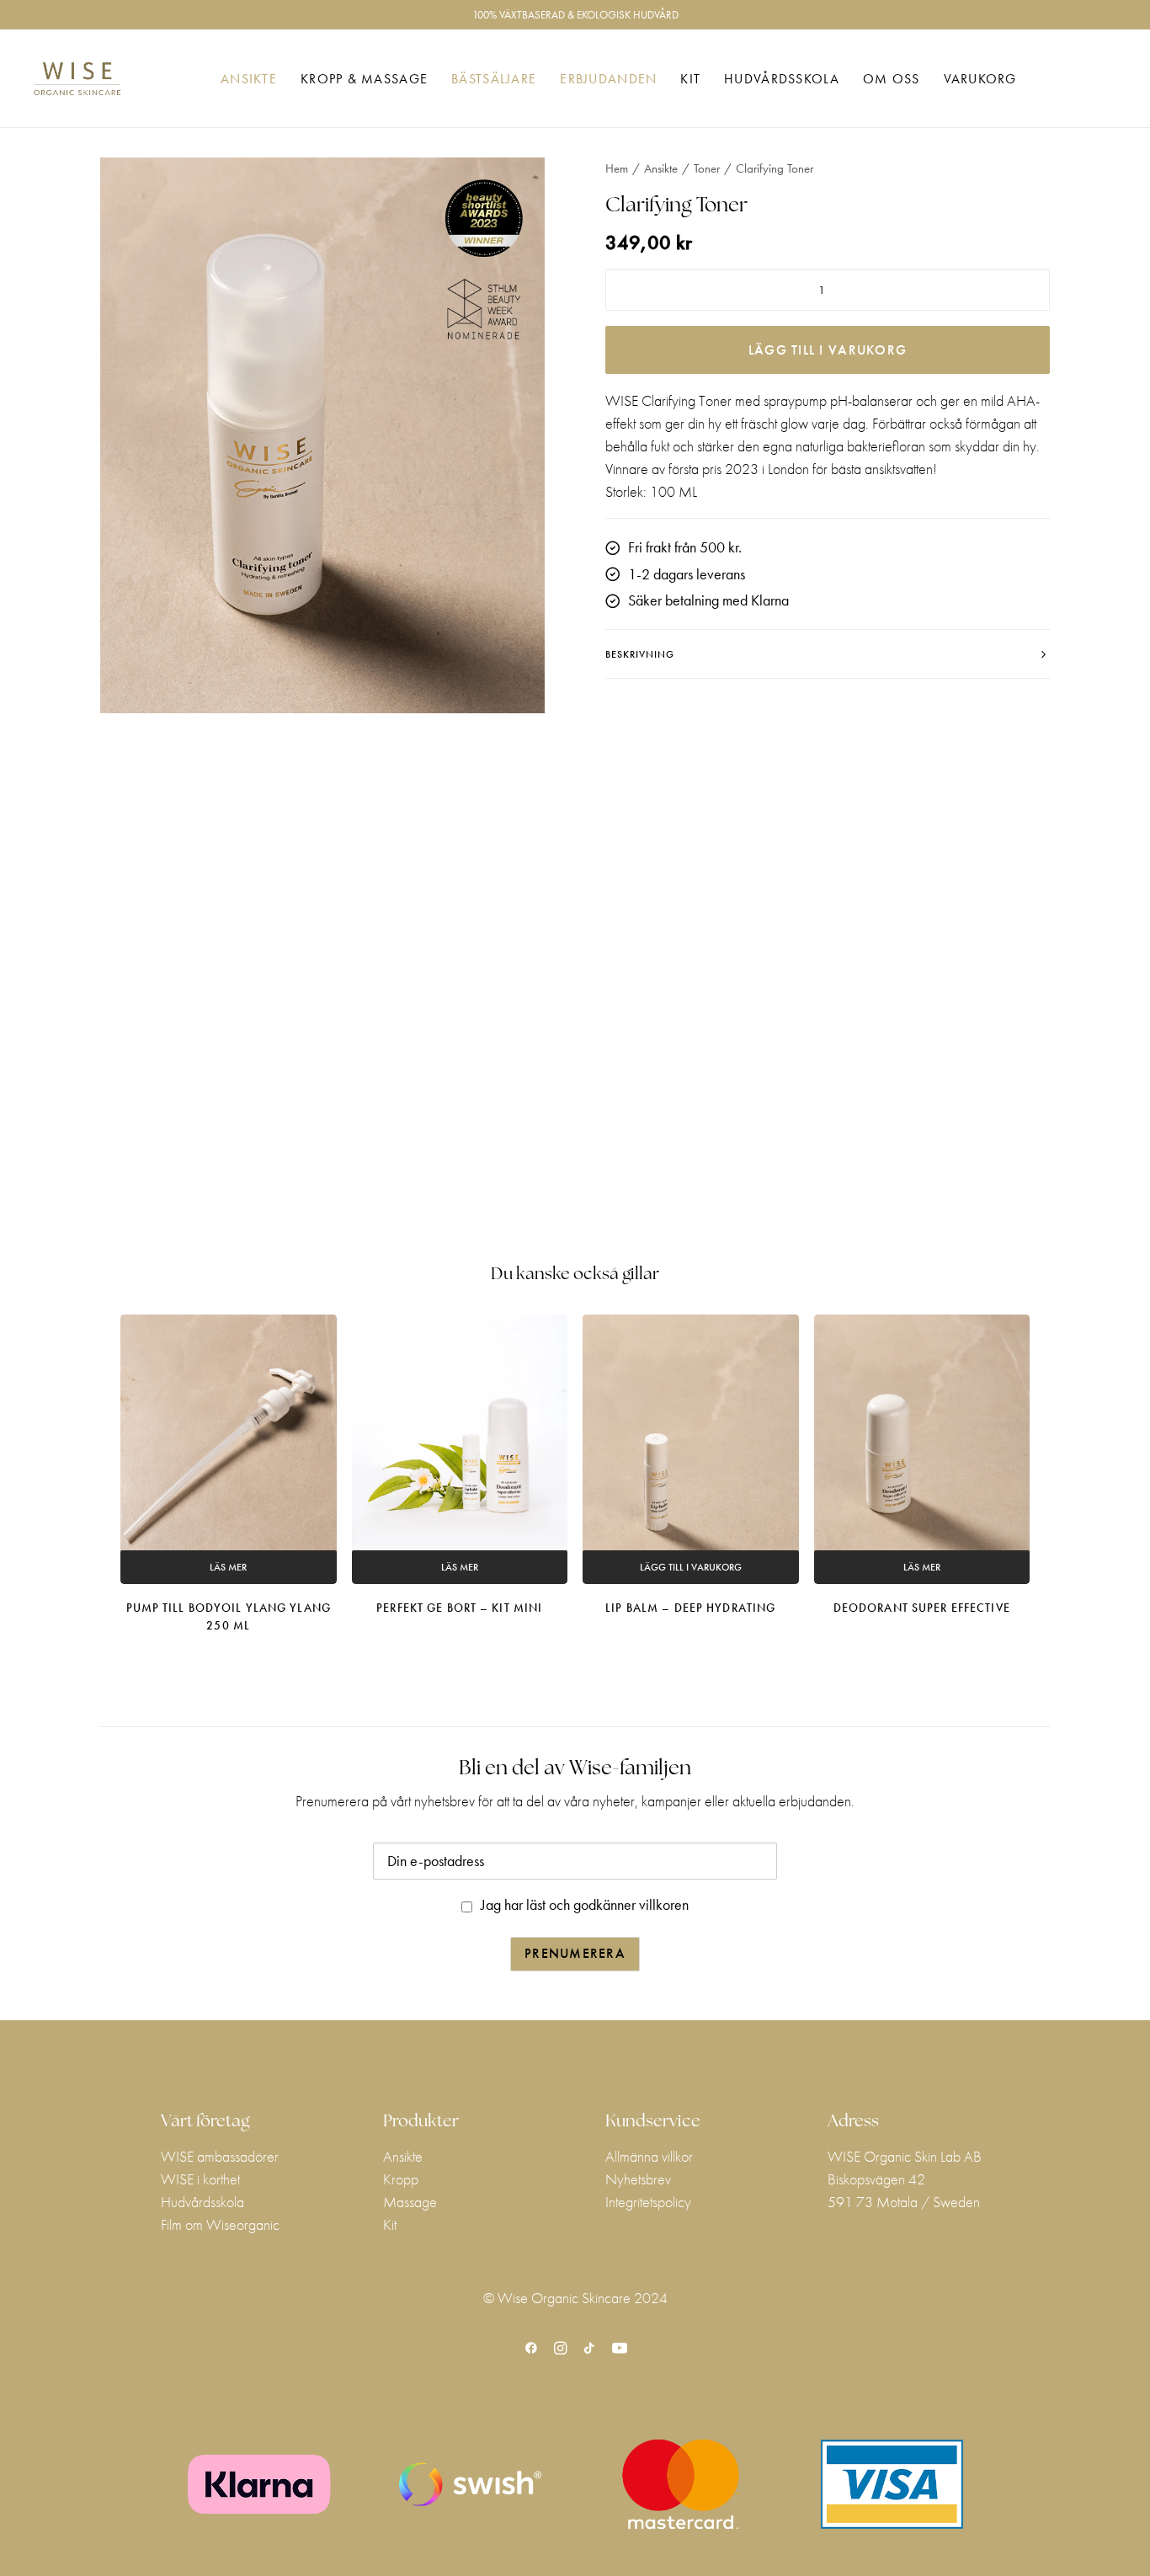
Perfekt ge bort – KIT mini (459, 1608)
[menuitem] (249, 79)
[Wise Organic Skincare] (77, 79)
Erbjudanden (608, 79)
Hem (617, 168)
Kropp (401, 2179)
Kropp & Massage (364, 79)
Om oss (892, 79)
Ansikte (249, 79)
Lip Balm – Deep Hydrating (690, 1608)
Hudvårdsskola (782, 79)
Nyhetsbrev (638, 2179)
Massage (410, 2202)
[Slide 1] (322, 943)
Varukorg (980, 79)
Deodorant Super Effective (922, 1608)
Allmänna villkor (649, 2156)
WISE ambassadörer (220, 2156)
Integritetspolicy (648, 2202)
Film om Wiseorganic (220, 2224)
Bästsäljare (494, 79)
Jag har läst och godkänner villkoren (585, 1904)
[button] (322, 435)
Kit (690, 79)
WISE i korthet (200, 2179)
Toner (707, 168)
